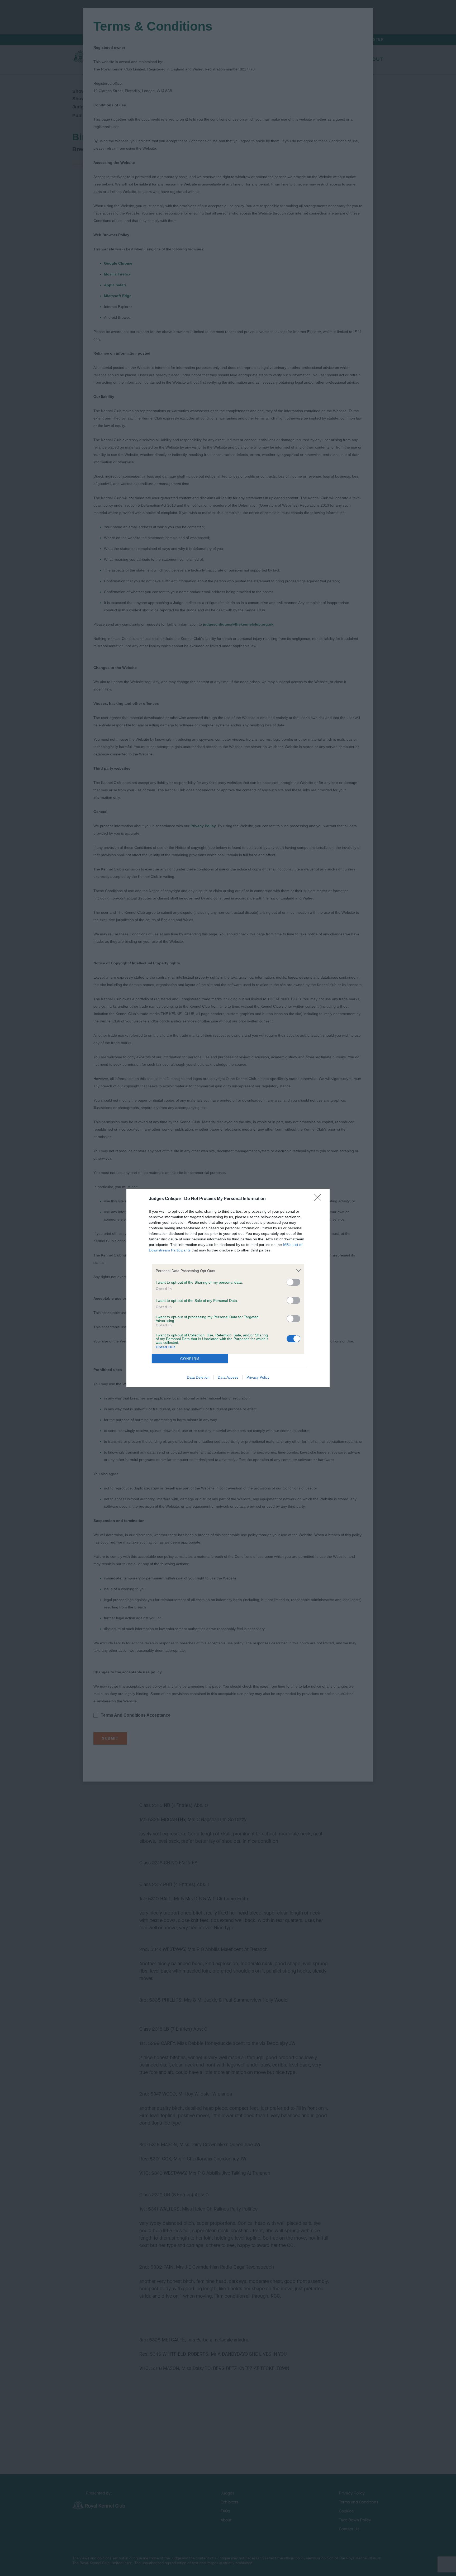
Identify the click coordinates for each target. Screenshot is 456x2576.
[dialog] (228, 1288)
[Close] (319, 1199)
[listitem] (228, 1271)
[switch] (293, 1282)
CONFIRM (190, 1359)
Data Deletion (198, 1377)
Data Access (228, 1377)
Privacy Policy (258, 1377)
